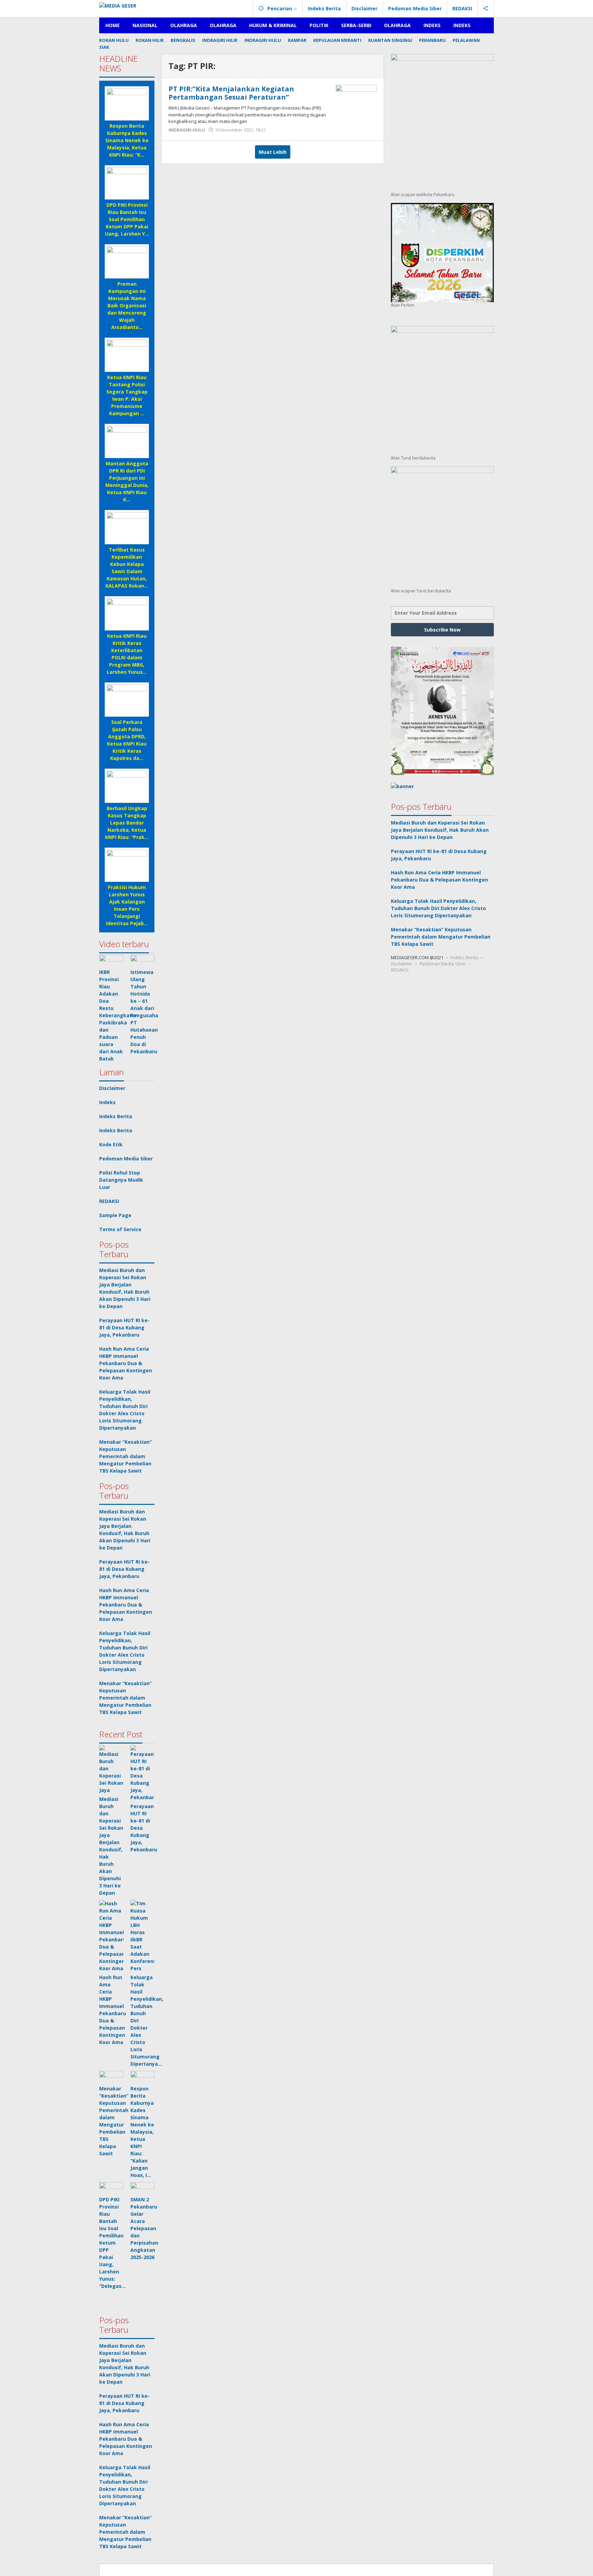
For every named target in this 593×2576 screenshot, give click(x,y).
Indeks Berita (116, 1116)
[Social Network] (486, 9)
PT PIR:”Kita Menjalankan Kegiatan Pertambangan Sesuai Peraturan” (231, 93)
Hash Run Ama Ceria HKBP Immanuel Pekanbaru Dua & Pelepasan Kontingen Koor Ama (126, 1363)
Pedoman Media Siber (126, 1159)
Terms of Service (120, 1229)
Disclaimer (112, 1088)
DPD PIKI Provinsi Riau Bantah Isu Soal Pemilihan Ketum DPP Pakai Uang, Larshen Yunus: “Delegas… (112, 2243)
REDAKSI (109, 1201)
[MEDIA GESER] (118, 5)
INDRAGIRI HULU (187, 130)
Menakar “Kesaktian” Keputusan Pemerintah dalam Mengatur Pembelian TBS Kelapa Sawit (125, 1456)
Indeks (107, 1102)
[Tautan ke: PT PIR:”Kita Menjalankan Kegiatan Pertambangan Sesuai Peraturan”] (356, 100)
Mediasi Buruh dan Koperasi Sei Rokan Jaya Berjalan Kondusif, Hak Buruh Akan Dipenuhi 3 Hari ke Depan (440, 830)
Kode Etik (111, 1144)
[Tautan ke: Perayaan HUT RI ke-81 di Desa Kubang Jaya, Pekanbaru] (143, 1773)
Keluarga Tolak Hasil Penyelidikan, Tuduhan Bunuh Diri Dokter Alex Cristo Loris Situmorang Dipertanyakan (438, 908)
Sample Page (115, 1215)
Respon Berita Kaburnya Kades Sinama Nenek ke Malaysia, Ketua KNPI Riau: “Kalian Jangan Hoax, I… (142, 2132)
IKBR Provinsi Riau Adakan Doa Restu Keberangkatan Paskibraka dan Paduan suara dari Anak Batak (119, 1015)
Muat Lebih (273, 152)
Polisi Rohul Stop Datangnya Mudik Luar (121, 1180)
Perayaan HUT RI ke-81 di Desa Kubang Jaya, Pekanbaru (124, 1327)
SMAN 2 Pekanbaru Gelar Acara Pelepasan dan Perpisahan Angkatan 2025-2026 (144, 2228)
